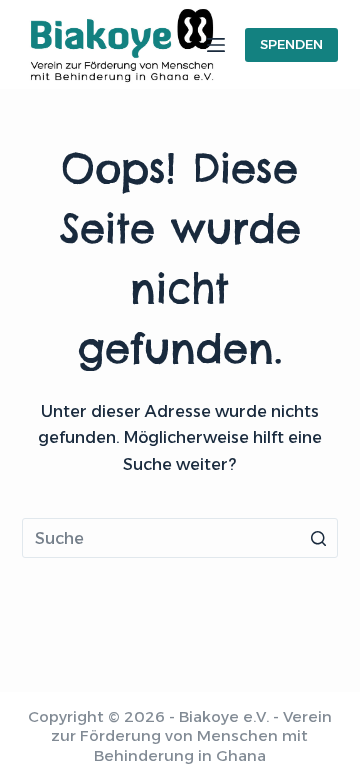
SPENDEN (291, 44)
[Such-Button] (318, 538)
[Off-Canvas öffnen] (216, 45)
